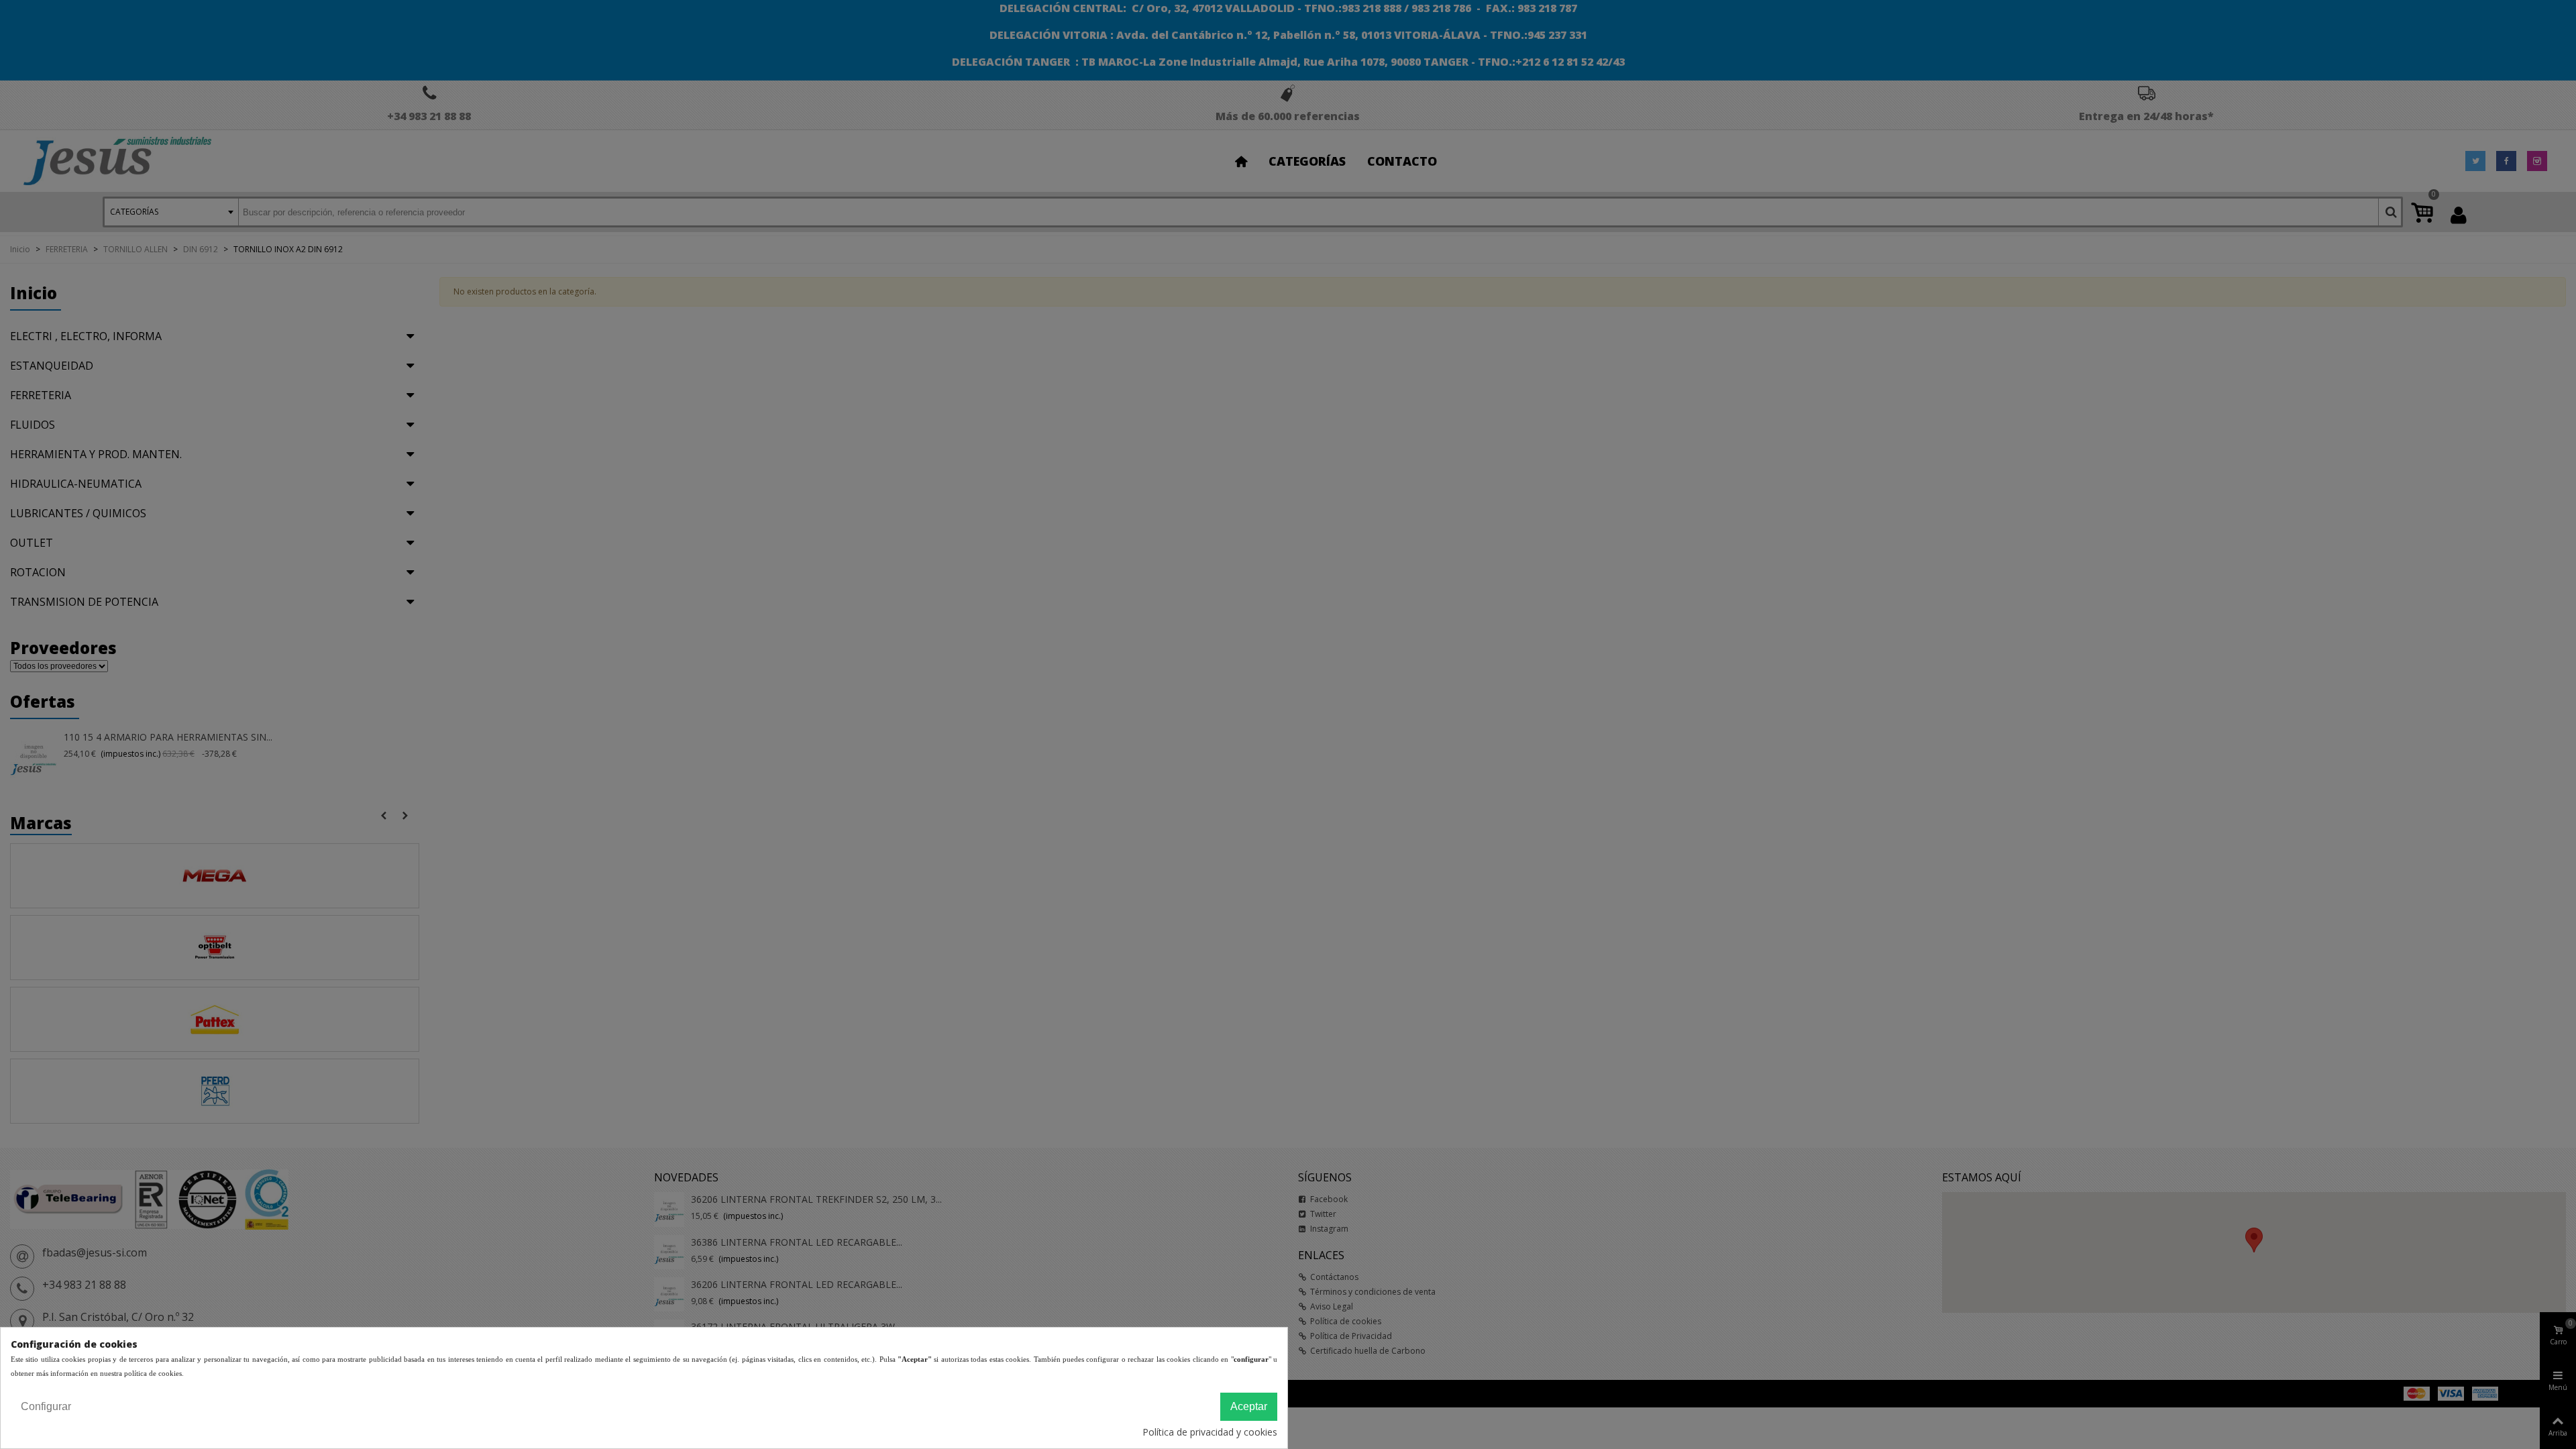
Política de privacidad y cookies (1210, 1432)
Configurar (46, 1406)
